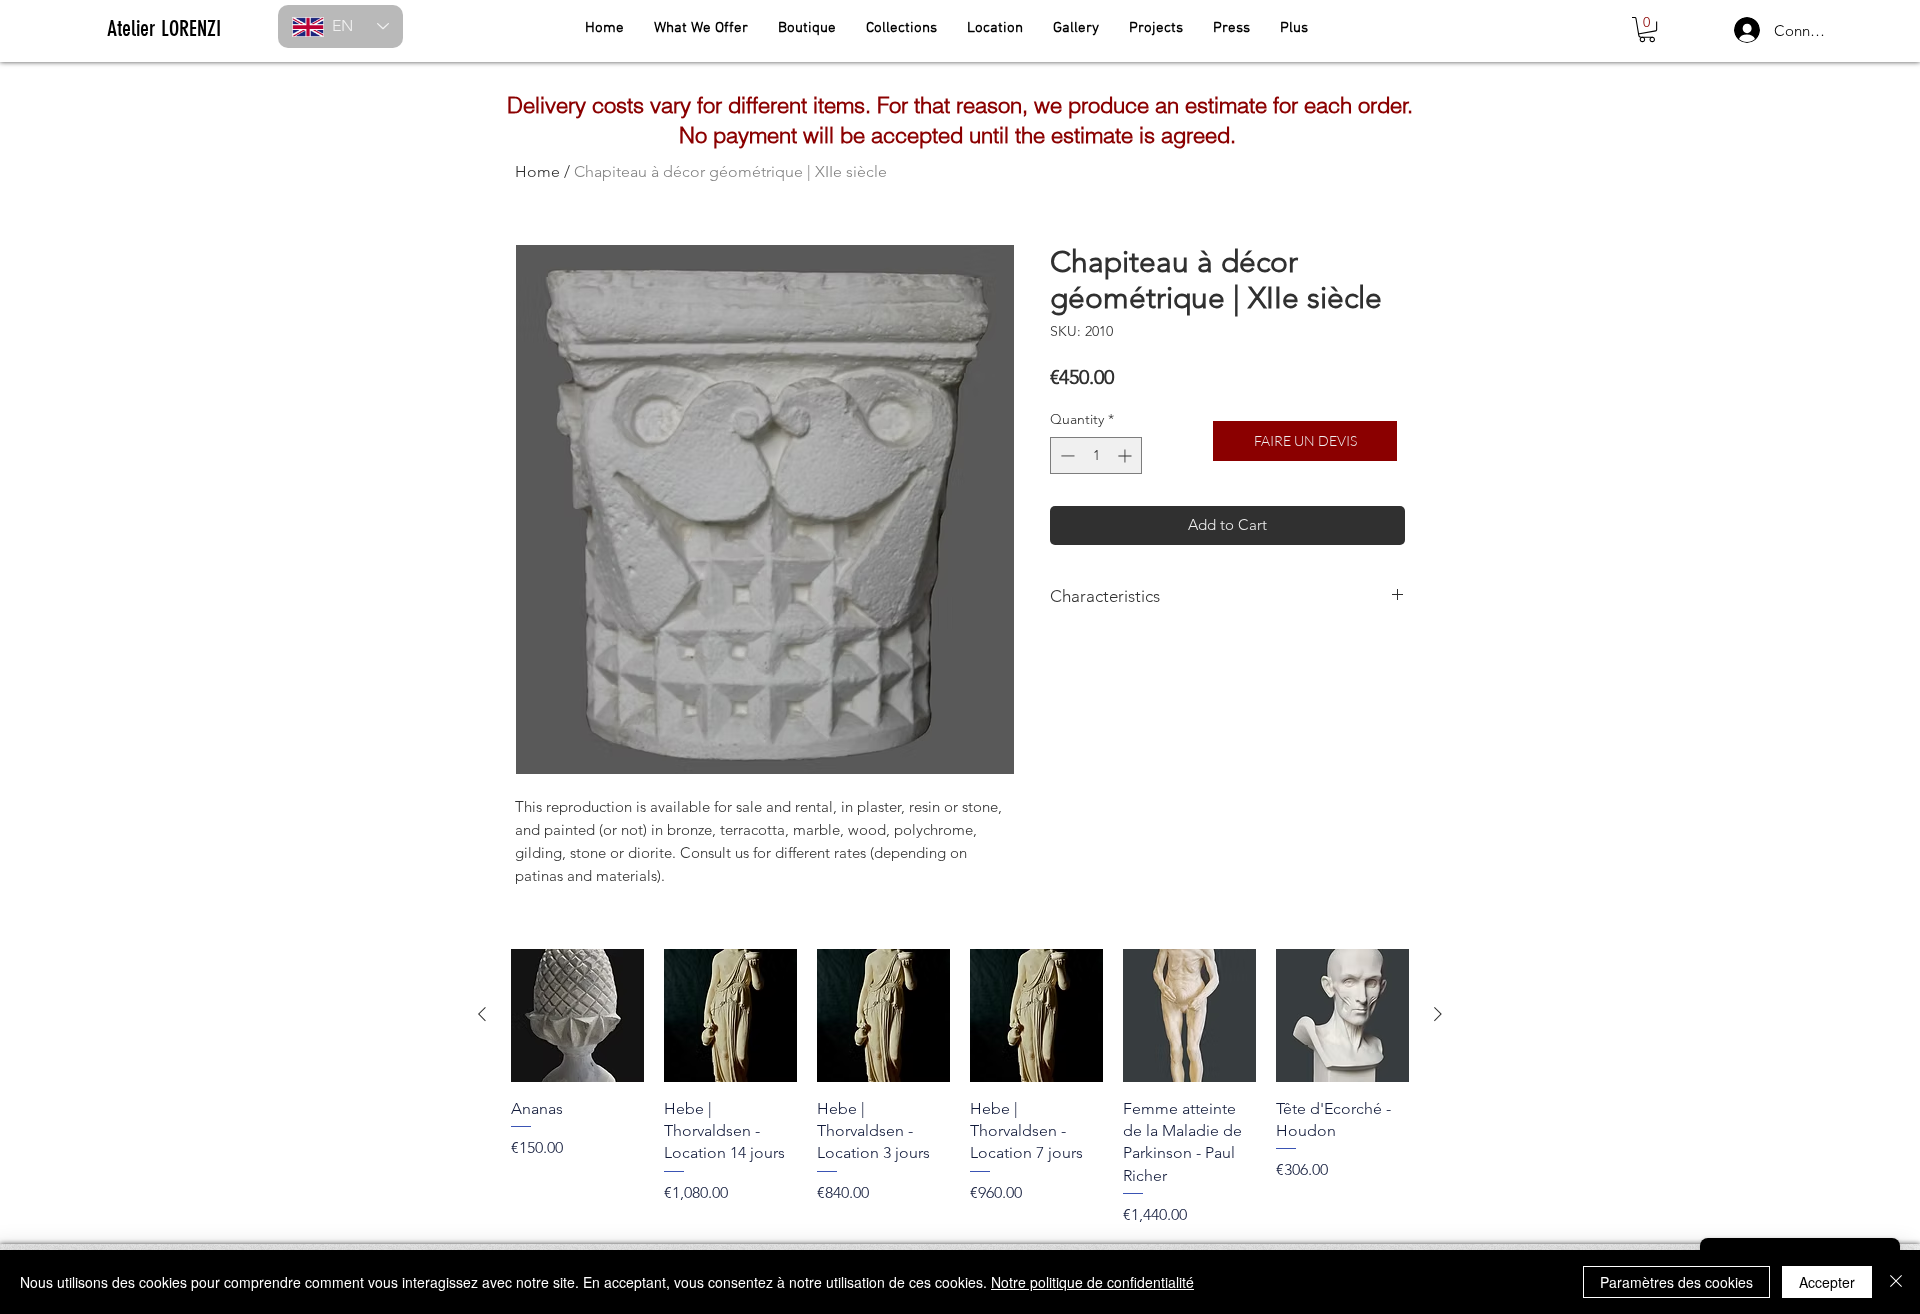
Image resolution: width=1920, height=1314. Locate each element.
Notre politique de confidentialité (1092, 1282)
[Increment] (1126, 455)
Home (537, 171)
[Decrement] (1065, 455)
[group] (960, 1088)
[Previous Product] (482, 1014)
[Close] (1896, 1282)
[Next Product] (1438, 1014)
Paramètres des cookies (1676, 1282)
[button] (1647, 29)
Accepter (1827, 1282)
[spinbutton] (1096, 455)
